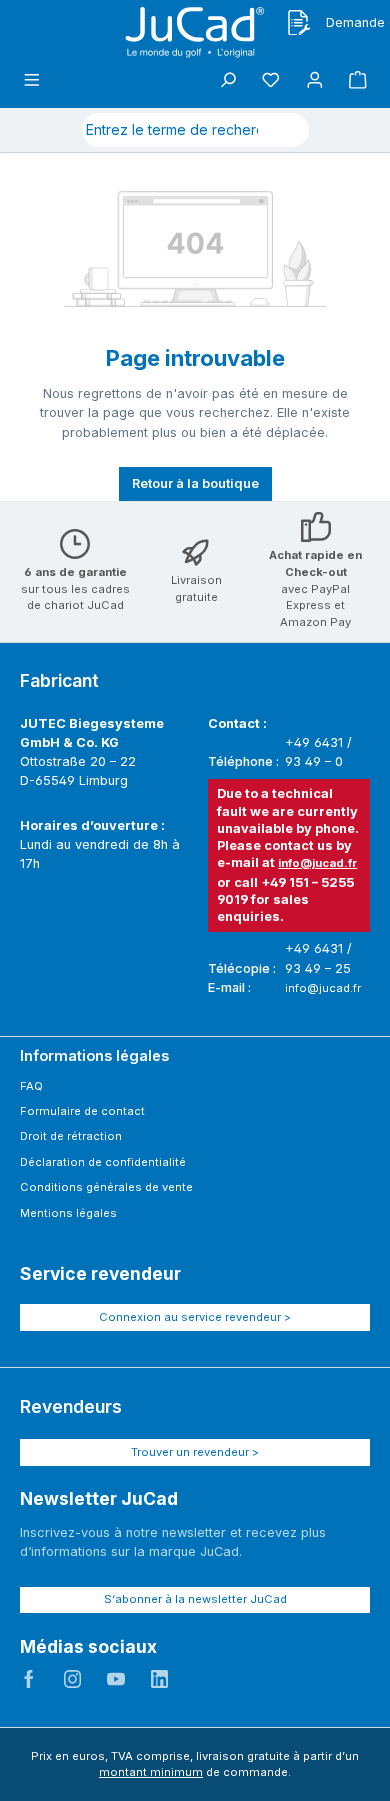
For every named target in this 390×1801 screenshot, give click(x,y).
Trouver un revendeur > (195, 1452)
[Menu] (32, 80)
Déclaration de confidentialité (103, 1162)
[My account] (315, 80)
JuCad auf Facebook (29, 1679)
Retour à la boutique (195, 483)
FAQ (31, 1086)
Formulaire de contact (82, 1111)
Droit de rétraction (71, 1136)
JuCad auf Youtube (116, 1679)
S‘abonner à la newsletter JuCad (195, 1599)
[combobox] (172, 130)
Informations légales (94, 1055)
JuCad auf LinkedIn (160, 1679)
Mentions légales (68, 1213)
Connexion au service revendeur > (195, 1317)
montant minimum (151, 1772)
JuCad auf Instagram (73, 1679)
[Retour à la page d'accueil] (195, 33)
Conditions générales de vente (106, 1187)
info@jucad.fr (317, 863)
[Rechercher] (285, 130)
